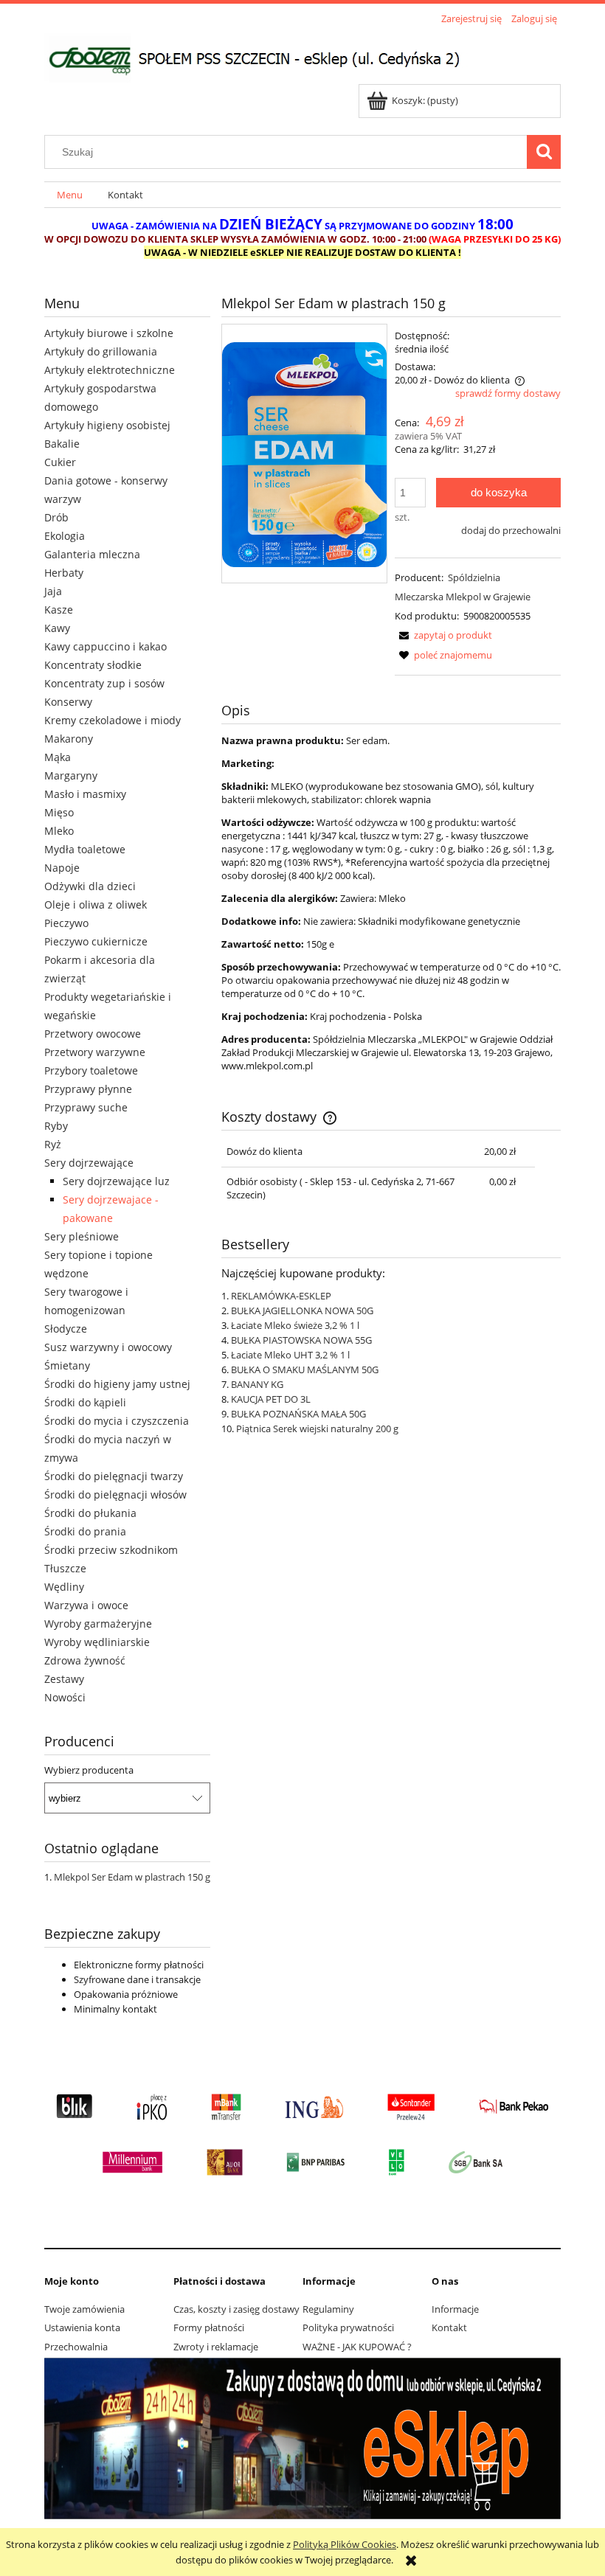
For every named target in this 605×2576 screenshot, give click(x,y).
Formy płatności (209, 2327)
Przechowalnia (76, 2347)
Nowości (65, 1697)
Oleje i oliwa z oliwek (96, 905)
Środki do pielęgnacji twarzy (114, 1476)
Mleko (59, 831)
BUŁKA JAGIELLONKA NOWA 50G (302, 1310)
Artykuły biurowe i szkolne (109, 333)
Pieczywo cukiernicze (96, 941)
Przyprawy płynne (88, 1089)
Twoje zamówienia (84, 2309)
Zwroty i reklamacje (216, 2347)
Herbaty (64, 573)
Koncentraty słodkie (93, 665)
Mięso (59, 812)
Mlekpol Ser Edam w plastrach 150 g (132, 1877)
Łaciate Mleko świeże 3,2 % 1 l (295, 1325)
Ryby (56, 1126)
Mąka (58, 757)
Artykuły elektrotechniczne (110, 370)
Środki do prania (85, 1531)
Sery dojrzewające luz (116, 1181)
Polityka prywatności (348, 2327)
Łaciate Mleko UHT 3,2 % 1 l (290, 1355)
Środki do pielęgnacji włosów (115, 1494)
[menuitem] (70, 195)
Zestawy (64, 1679)
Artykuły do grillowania (101, 351)
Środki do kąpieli (85, 1402)
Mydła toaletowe (85, 849)
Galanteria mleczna (92, 554)
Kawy (57, 628)
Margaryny (71, 775)
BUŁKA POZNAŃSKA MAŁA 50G (298, 1414)
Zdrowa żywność (85, 1660)
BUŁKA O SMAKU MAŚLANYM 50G (305, 1369)
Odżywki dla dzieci (90, 886)
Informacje (455, 2309)
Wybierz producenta (89, 1770)
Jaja (53, 591)
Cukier (60, 462)
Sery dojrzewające (89, 1163)
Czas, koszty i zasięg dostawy (236, 2309)
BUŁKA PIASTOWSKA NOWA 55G (301, 1340)
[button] (443, 635)
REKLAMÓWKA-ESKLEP (281, 1296)
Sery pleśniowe (82, 1236)
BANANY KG (257, 1384)
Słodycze (66, 1329)
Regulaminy (328, 2309)
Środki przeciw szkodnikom (111, 1550)
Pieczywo (66, 923)
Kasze (59, 610)
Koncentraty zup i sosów (104, 683)
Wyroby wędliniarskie (97, 1642)
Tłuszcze (65, 1568)
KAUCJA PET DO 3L (271, 1399)
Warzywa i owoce (86, 1605)
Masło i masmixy (85, 794)
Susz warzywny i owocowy (108, 1347)
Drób (56, 517)
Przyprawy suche (86, 1107)
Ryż (53, 1144)
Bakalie (62, 444)
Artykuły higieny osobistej (107, 425)
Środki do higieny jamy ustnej (117, 1384)
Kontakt (449, 2327)
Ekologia (65, 536)
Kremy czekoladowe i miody (113, 720)
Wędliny (64, 1587)
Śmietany (67, 1365)
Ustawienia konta (82, 2327)
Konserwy (68, 702)
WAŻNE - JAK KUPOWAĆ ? (357, 2347)
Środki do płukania (90, 1513)
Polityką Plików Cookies (345, 2544)
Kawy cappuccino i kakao (106, 646)
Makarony (69, 739)
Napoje (62, 868)
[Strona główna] (265, 56)
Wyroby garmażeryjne (98, 1624)
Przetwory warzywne (95, 1052)
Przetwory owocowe (93, 1034)
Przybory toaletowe (91, 1070)
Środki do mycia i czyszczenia (117, 1421)
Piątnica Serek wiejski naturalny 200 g (317, 1428)
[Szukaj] (544, 152)
